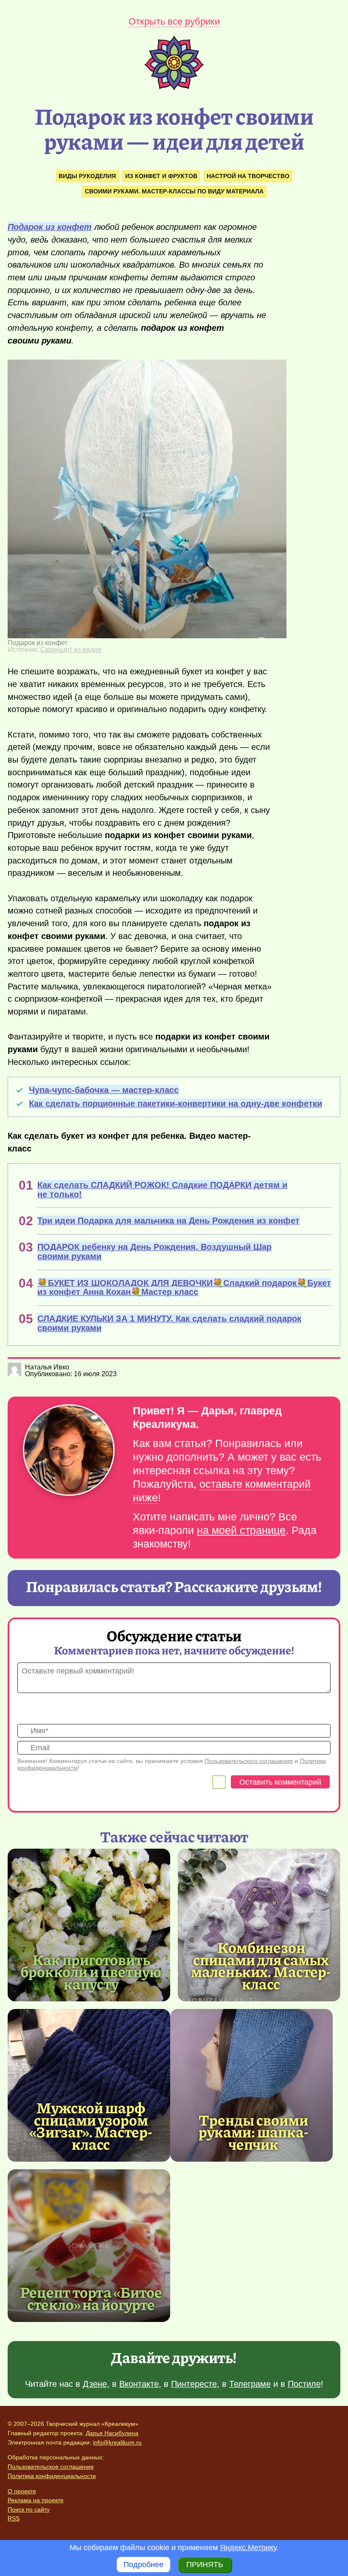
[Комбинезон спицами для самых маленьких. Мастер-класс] (259, 1925)
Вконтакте (139, 2384)
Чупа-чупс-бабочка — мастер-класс (104, 1090)
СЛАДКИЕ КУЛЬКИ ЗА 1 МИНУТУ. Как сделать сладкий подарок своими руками (169, 1323)
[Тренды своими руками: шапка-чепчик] (251, 2085)
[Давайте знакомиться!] (69, 1451)
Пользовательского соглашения (249, 1761)
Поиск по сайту (29, 2509)
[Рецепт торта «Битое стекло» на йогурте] (89, 2246)
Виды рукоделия (87, 176)
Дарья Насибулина (112, 2433)
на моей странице (241, 1530)
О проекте (22, 2491)
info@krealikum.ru (117, 2442)
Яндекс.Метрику (248, 2548)
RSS (14, 2518)
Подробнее (143, 2565)
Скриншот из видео (71, 650)
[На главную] (174, 88)
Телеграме (250, 2384)
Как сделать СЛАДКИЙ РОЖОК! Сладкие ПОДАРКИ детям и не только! (162, 1190)
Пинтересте (194, 2384)
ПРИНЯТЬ (205, 2565)
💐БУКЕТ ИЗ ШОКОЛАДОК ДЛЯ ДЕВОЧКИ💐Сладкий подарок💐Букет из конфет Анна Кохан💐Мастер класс (184, 1288)
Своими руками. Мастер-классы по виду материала (174, 191)
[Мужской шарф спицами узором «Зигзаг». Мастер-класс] (89, 2085)
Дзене (95, 2384)
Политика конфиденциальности (52, 2476)
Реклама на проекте (36, 2500)
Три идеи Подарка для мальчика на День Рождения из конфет (168, 1221)
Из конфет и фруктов (161, 176)
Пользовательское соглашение (51, 2467)
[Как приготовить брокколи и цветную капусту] (89, 1925)
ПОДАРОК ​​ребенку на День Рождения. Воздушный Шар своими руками (154, 1252)
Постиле (304, 2384)
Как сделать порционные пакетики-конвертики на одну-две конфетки (175, 1104)
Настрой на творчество (248, 176)
